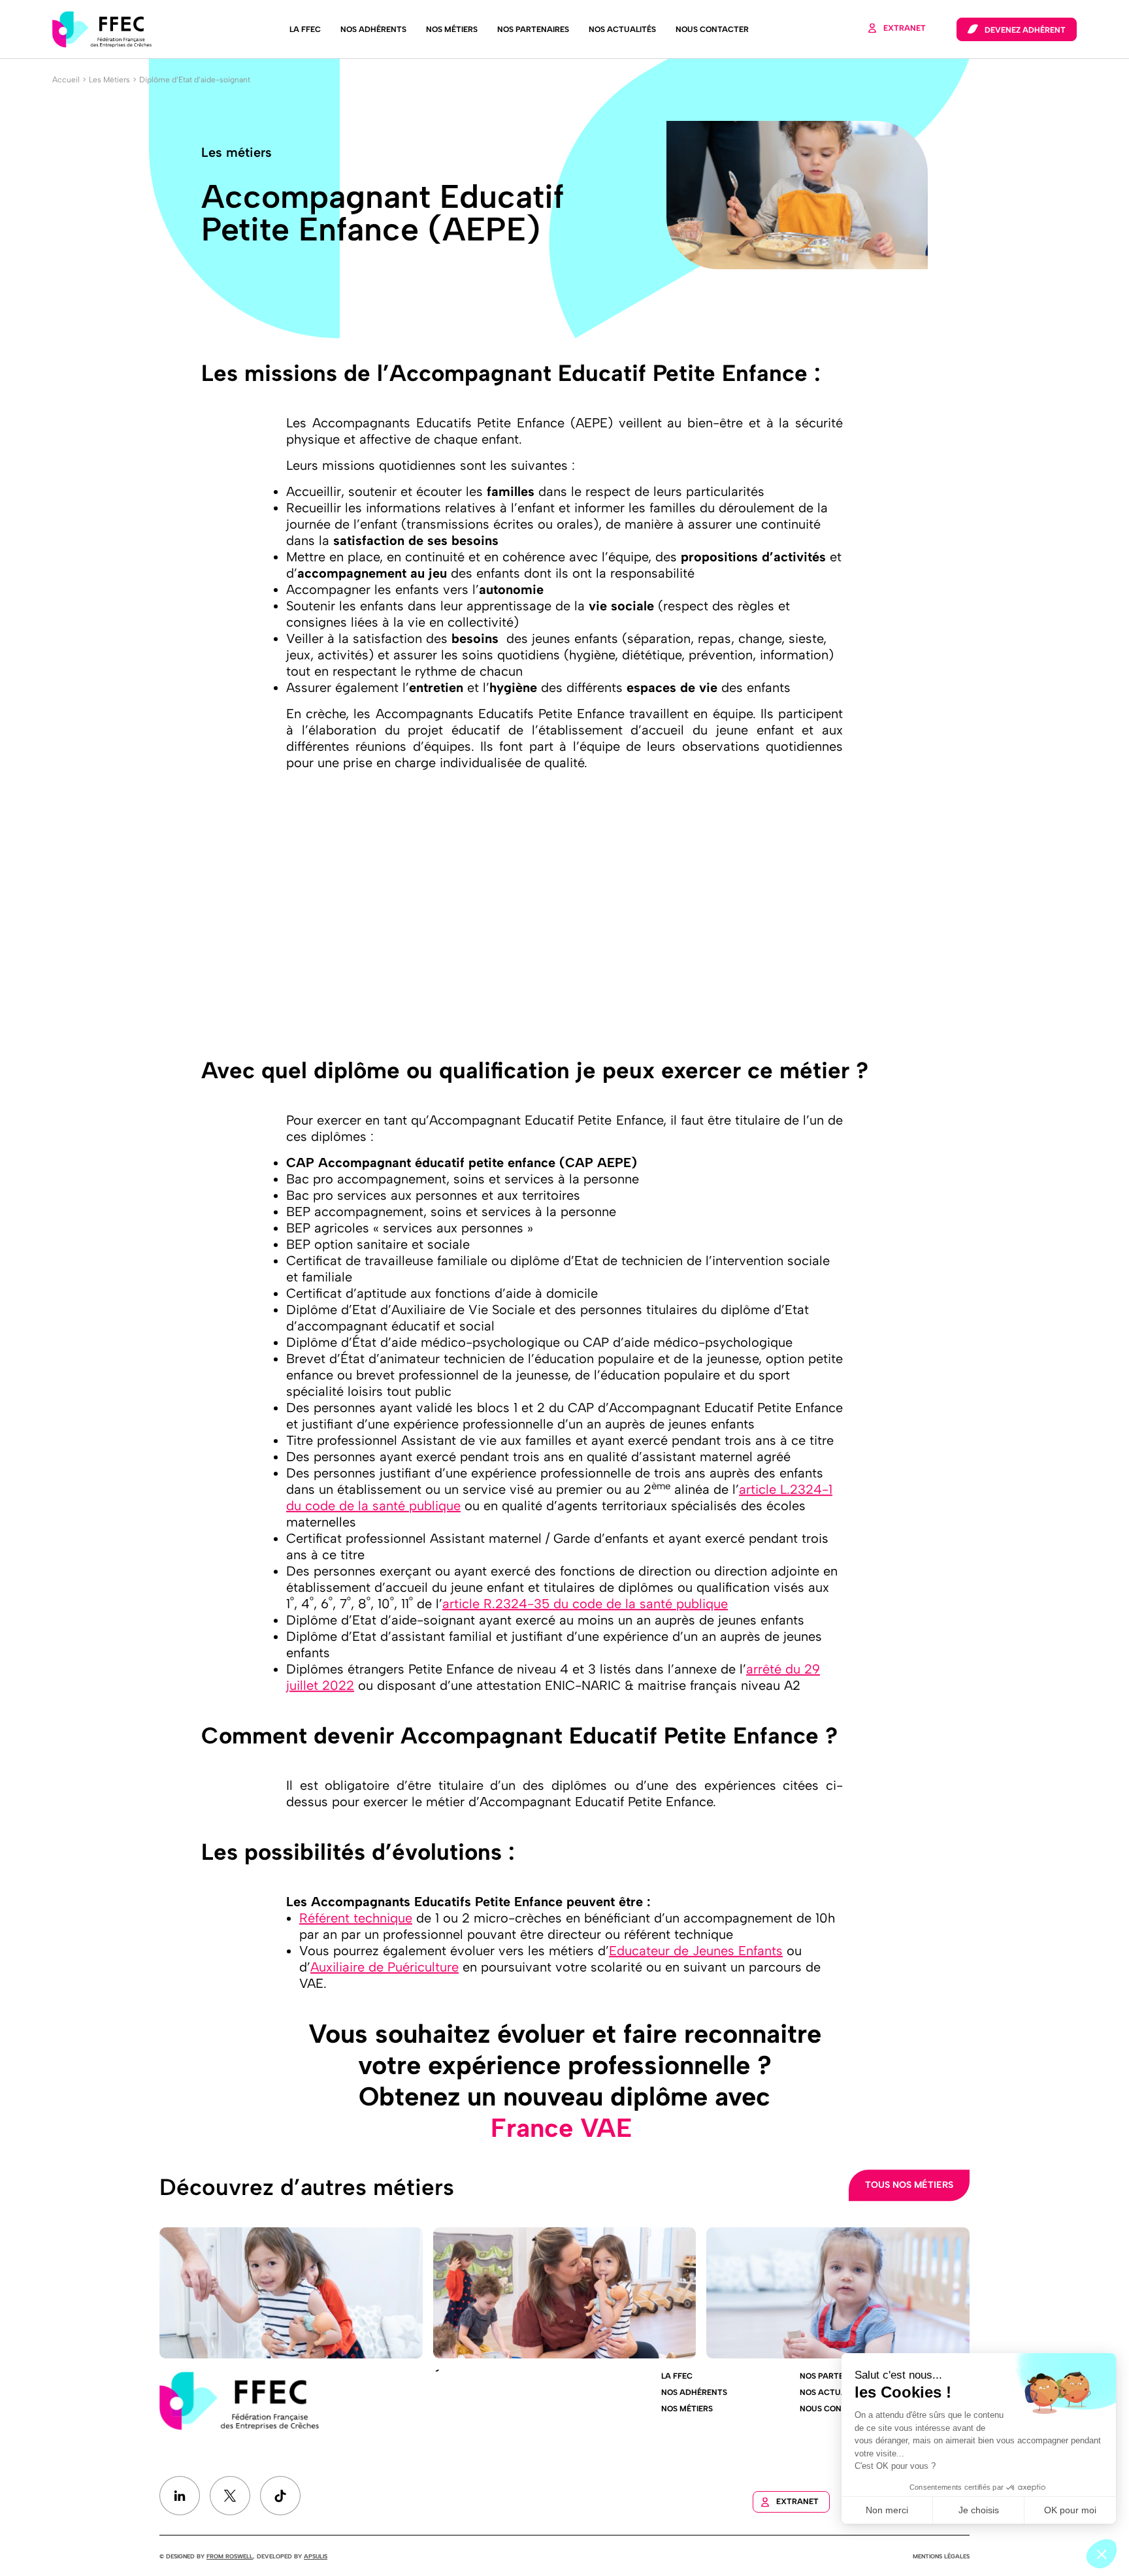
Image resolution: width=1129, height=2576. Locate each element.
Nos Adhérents (373, 29)
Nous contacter (712, 29)
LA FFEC (305, 29)
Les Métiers (109, 80)
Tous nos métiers (909, 2185)
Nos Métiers (452, 29)
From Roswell (230, 2556)
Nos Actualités (622, 29)
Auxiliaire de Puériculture (385, 1967)
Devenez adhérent (1025, 30)
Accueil (66, 80)
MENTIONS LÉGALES (941, 2556)
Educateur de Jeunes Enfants (696, 1951)
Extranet (905, 28)
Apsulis (316, 2556)
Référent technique (356, 1918)
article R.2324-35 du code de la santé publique (585, 1604)
